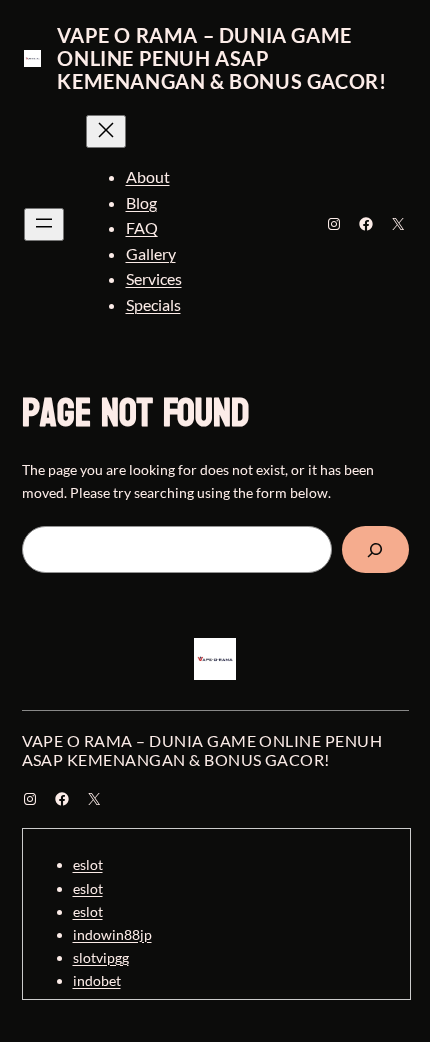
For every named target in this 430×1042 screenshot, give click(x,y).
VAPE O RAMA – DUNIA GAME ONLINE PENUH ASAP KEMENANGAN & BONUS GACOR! (221, 58)
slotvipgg (101, 957)
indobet (97, 980)
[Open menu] (44, 224)
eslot (88, 864)
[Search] (375, 549)
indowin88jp (112, 934)
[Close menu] (106, 131)
